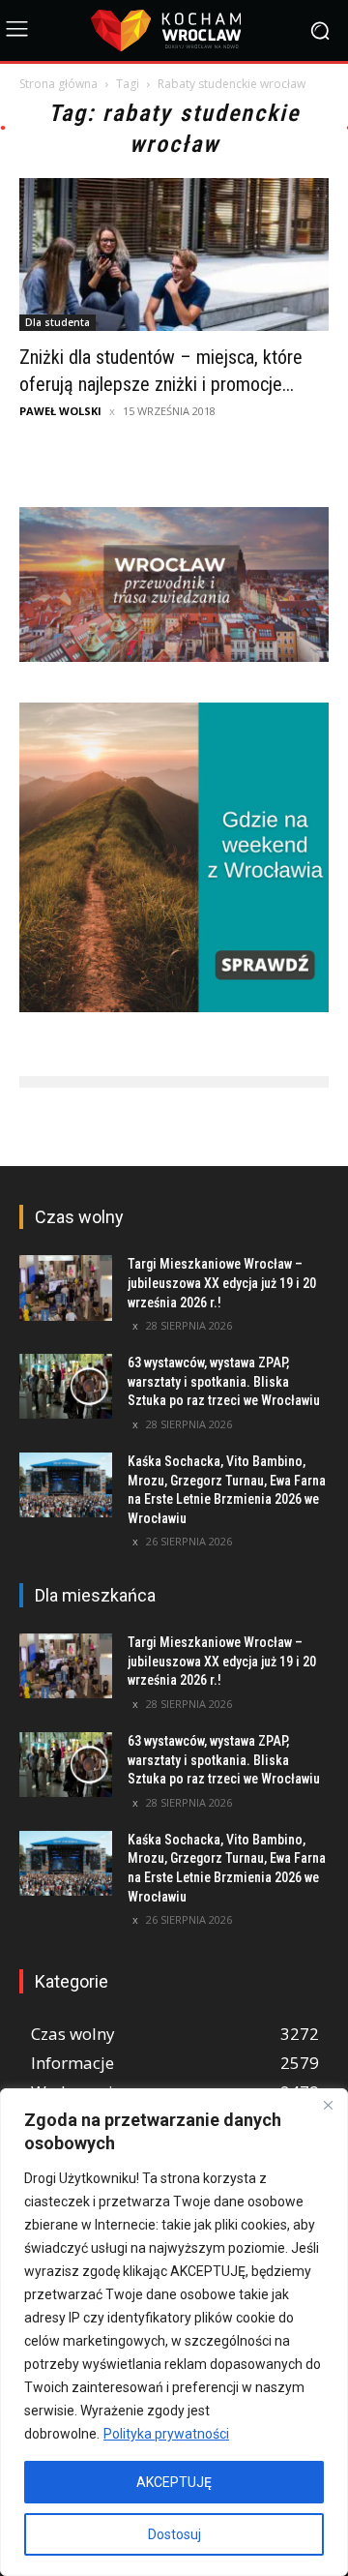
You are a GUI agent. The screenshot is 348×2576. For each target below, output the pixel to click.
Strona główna (58, 84)
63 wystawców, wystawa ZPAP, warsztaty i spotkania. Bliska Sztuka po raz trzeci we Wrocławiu (224, 1381)
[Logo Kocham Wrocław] (174, 30)
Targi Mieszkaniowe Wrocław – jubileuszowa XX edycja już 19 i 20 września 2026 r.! (222, 1283)
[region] (174, 2332)
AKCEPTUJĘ (174, 2482)
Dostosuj (174, 2534)
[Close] (328, 2105)
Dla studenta (58, 322)
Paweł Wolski (60, 411)
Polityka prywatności (166, 2434)
